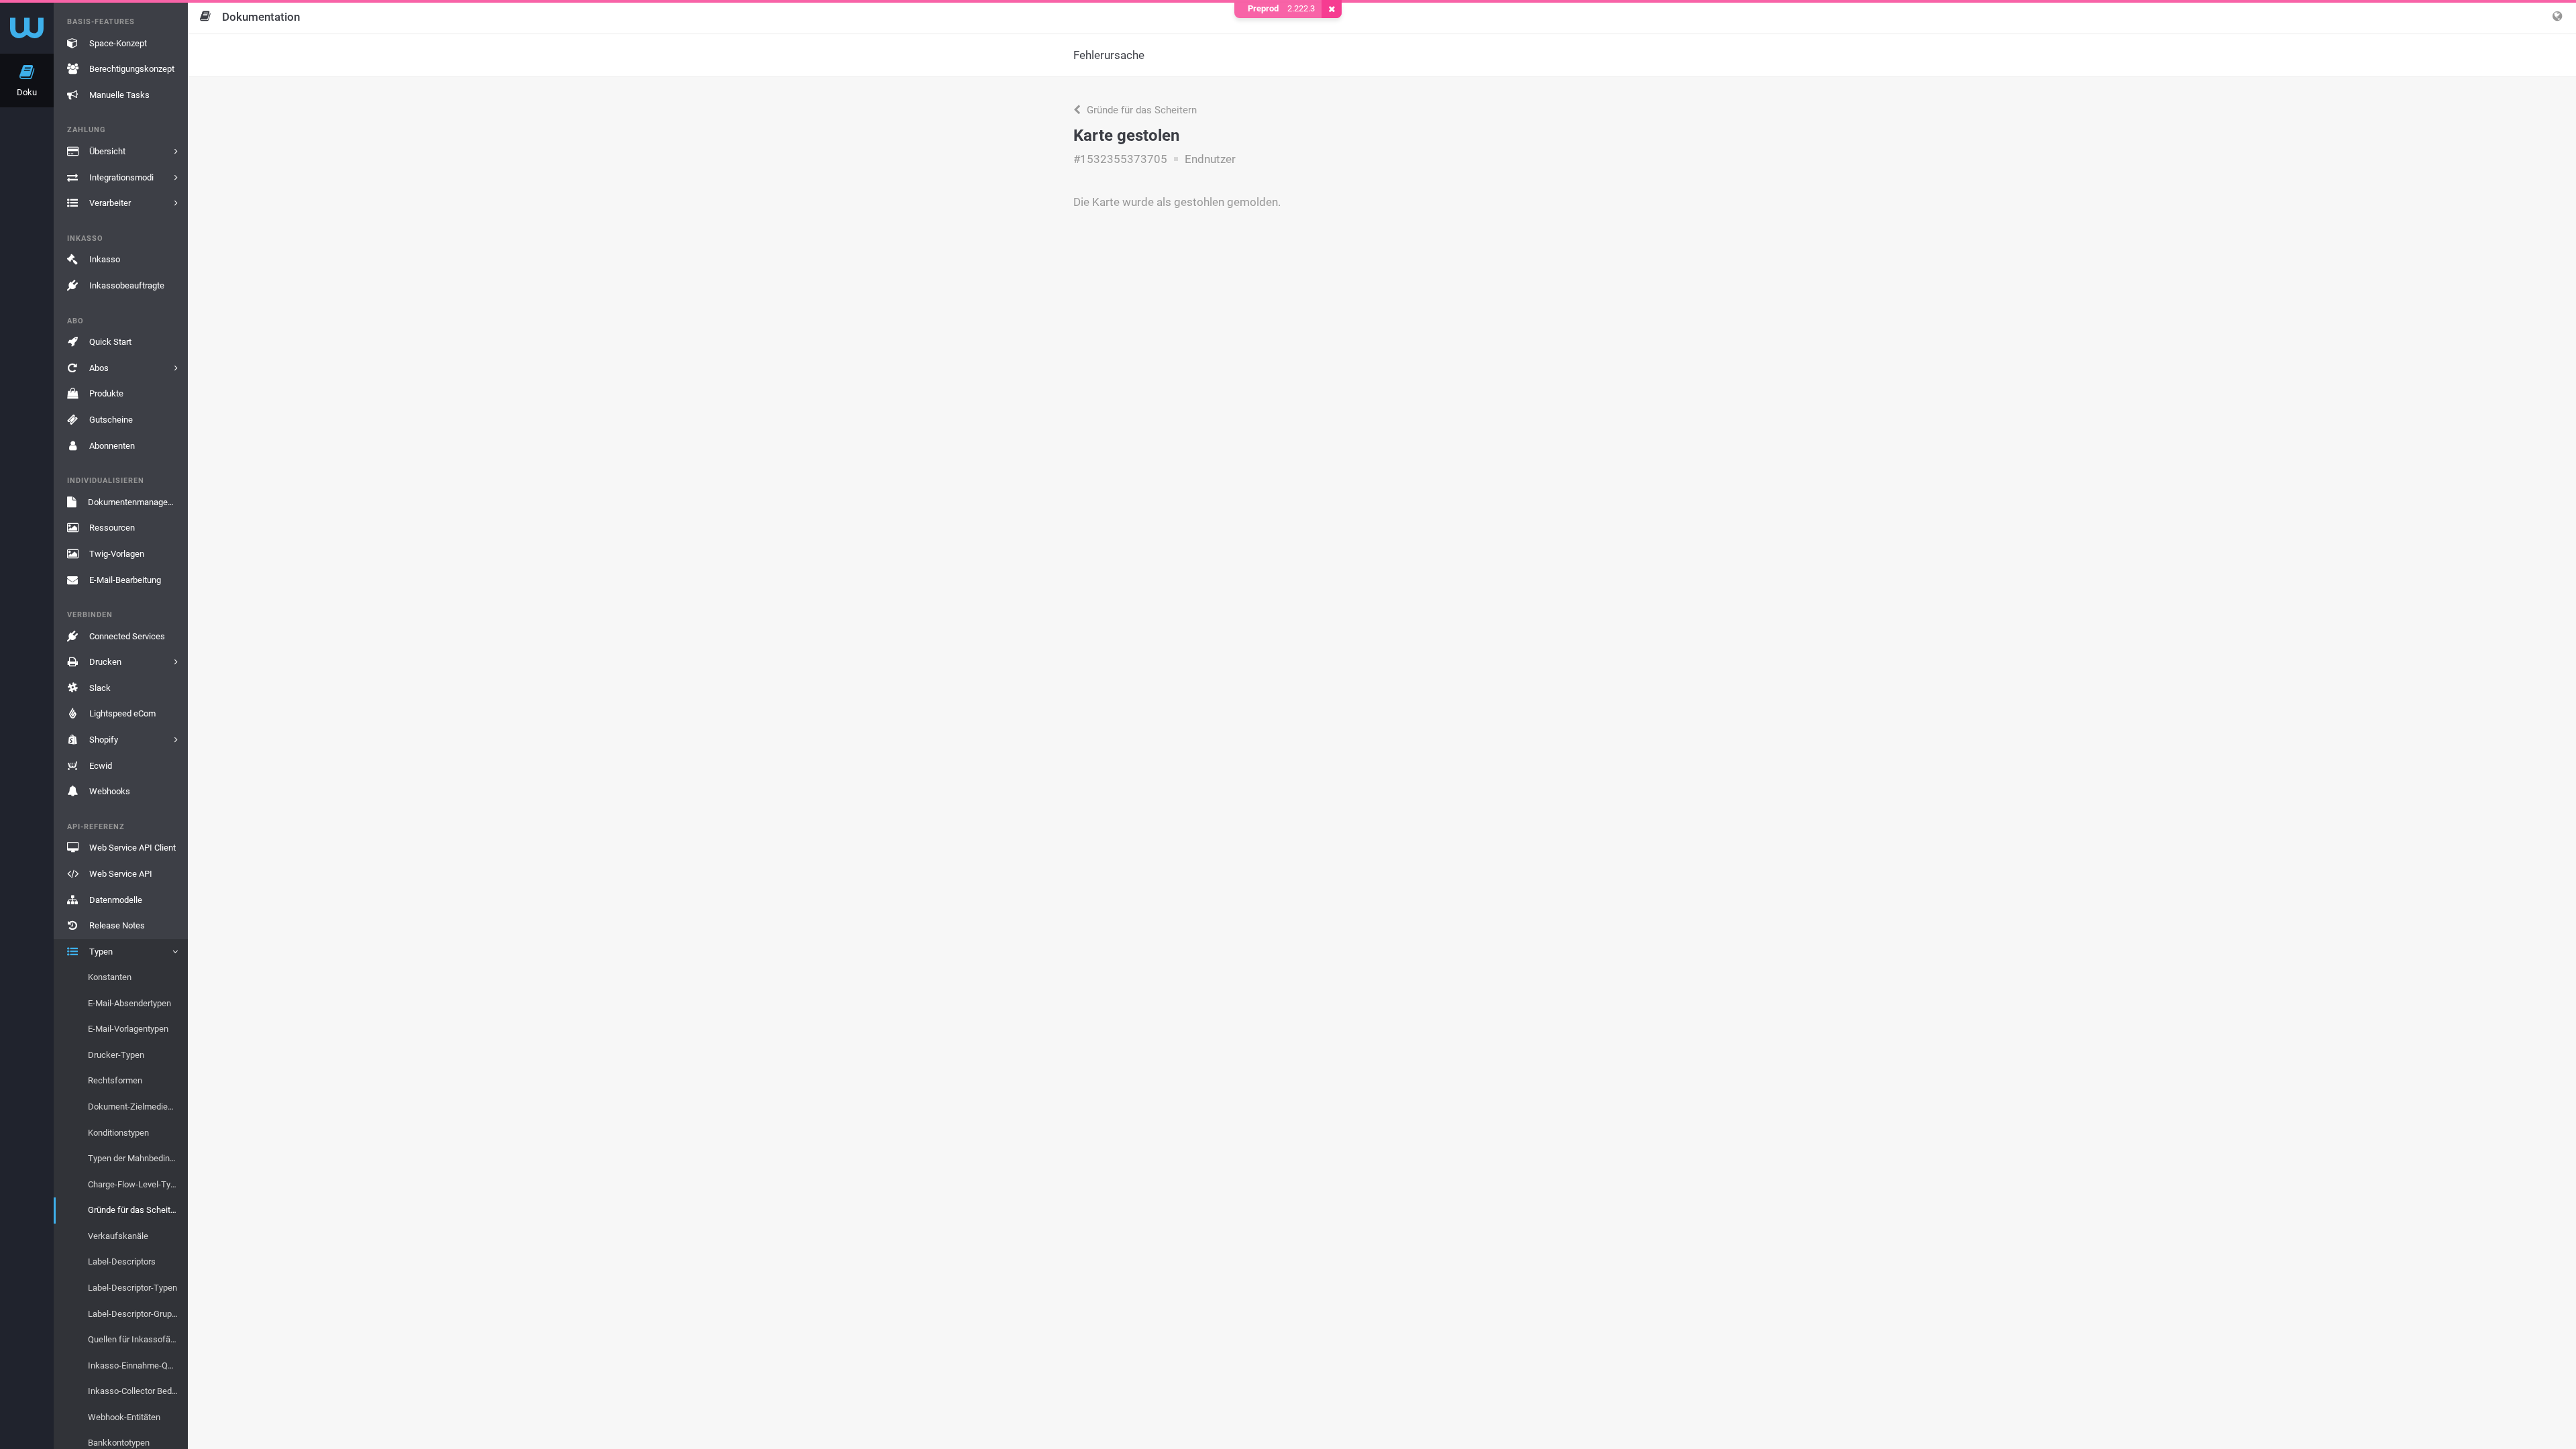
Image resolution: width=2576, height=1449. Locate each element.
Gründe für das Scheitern (1140, 110)
